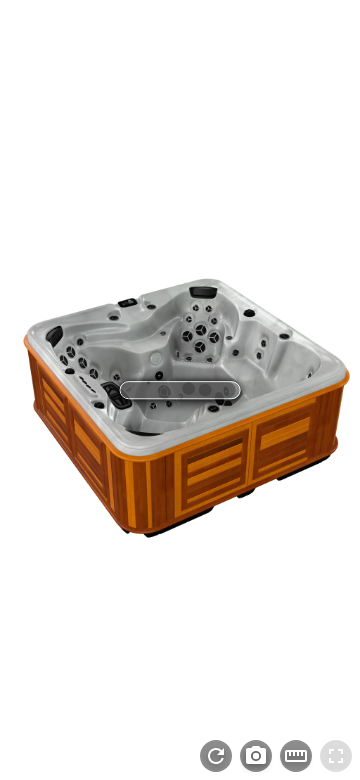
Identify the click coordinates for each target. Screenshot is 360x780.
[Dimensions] (296, 756)
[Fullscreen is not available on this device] (336, 756)
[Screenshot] (256, 756)
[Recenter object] (216, 756)
